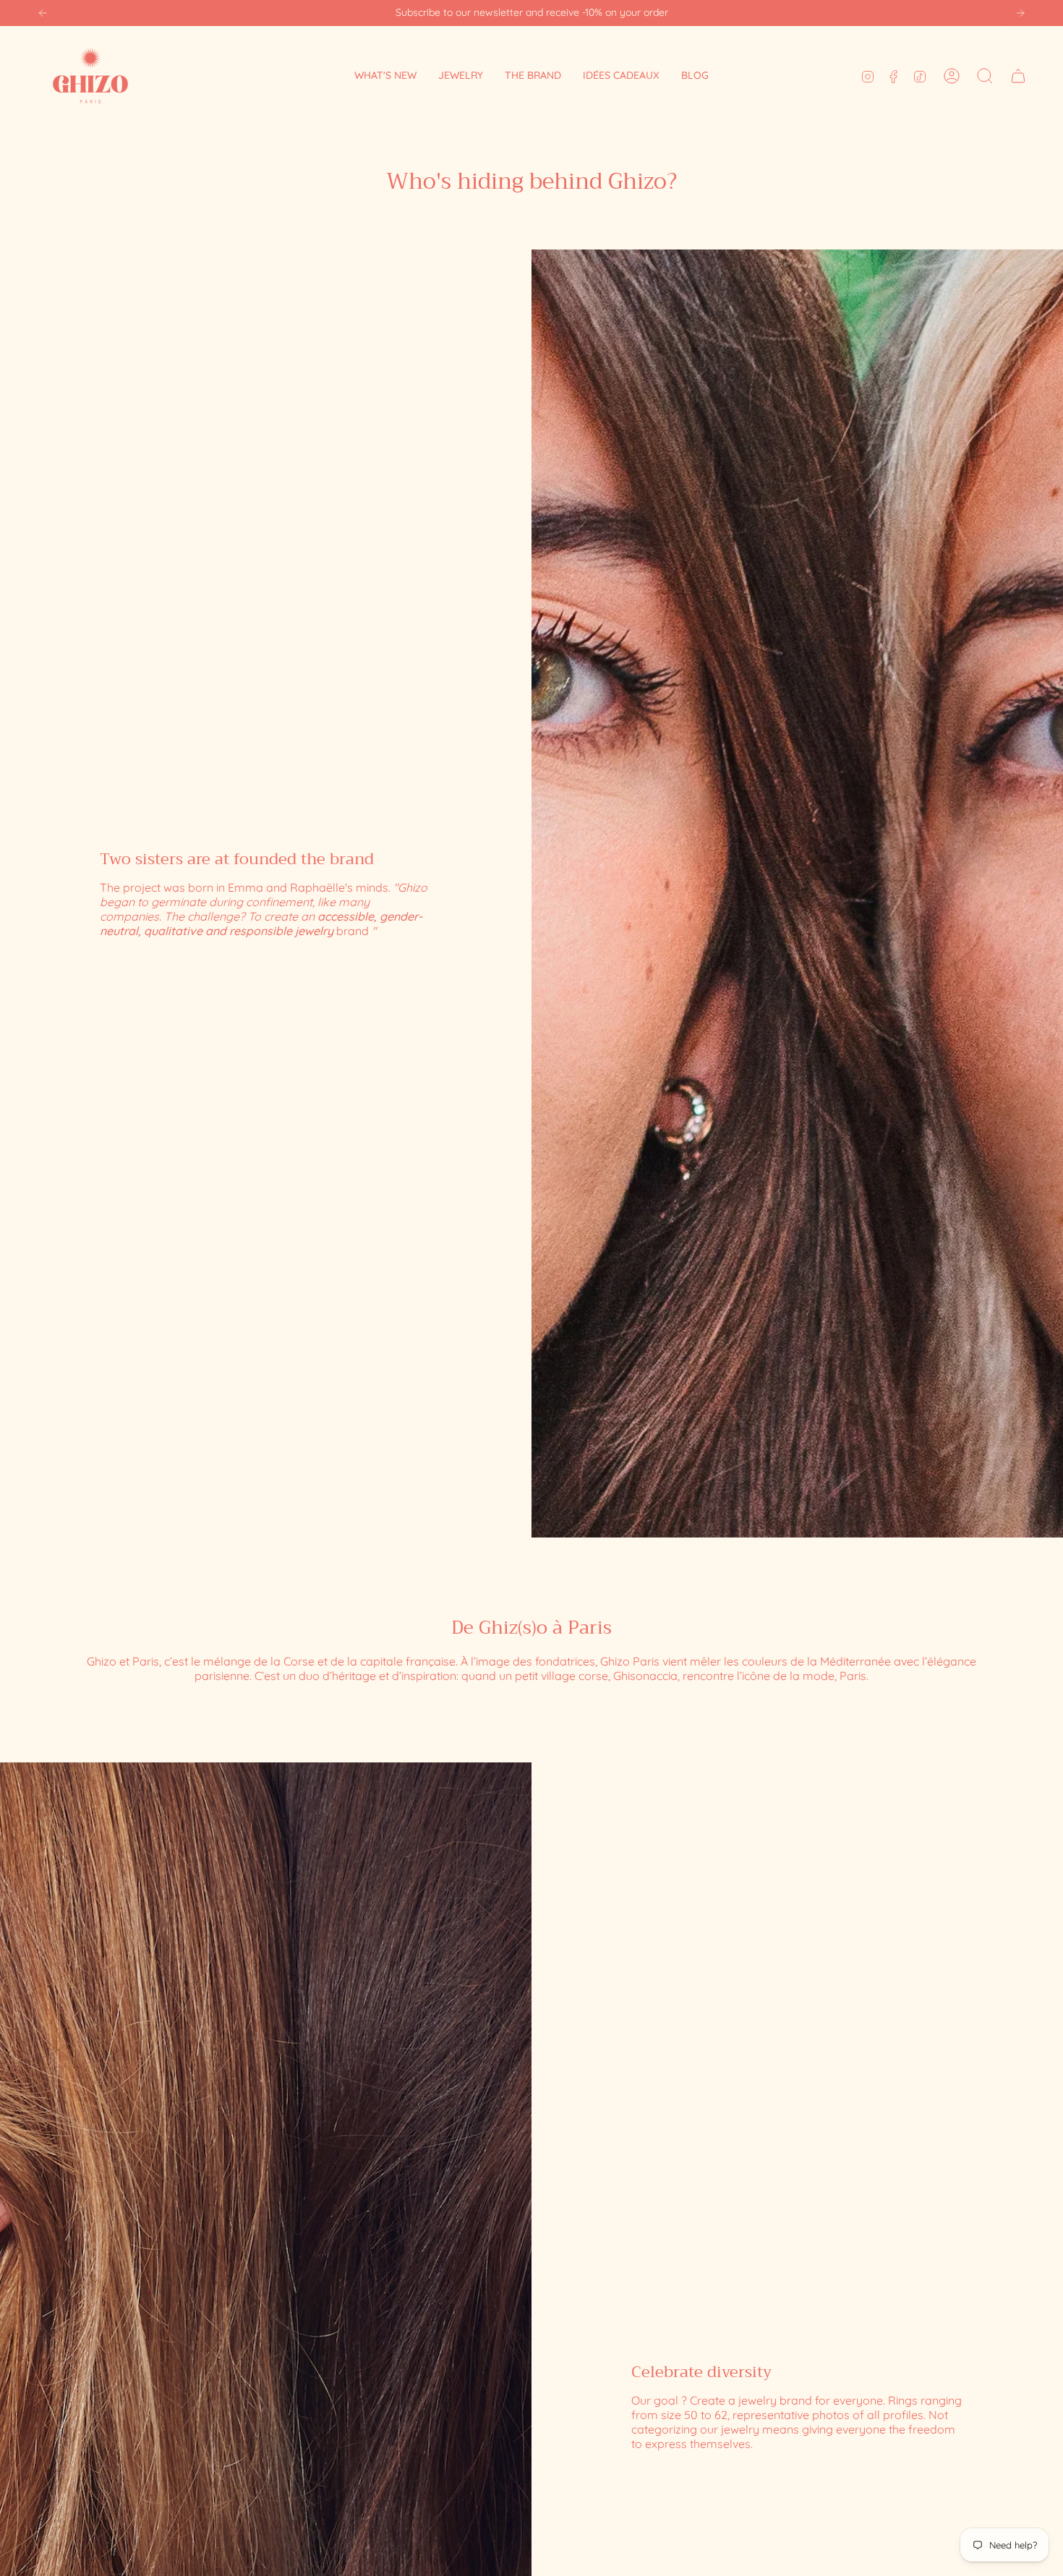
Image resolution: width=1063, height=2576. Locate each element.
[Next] (1020, 13)
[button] (461, 76)
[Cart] (1018, 76)
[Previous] (43, 13)
